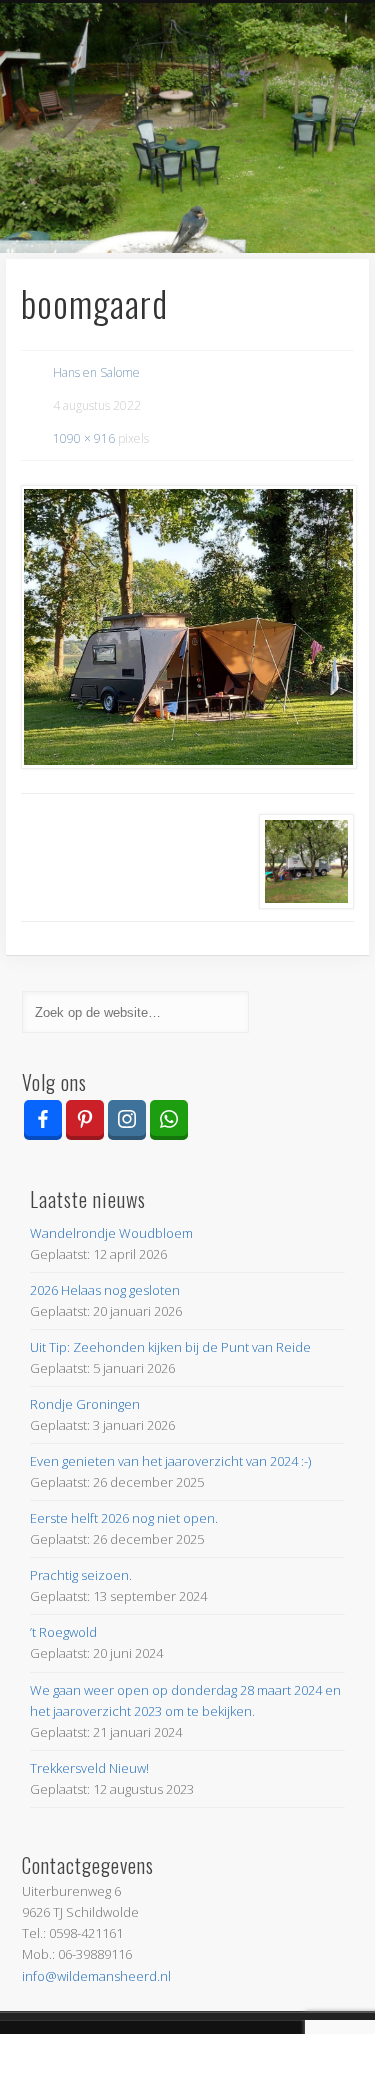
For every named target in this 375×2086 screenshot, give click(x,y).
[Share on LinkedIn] (328, 2060)
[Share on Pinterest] (141, 2060)
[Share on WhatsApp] (235, 2060)
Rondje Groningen (85, 1404)
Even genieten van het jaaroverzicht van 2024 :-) (170, 1461)
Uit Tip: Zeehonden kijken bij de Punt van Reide (170, 1347)
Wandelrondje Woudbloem (111, 1233)
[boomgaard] (188, 627)
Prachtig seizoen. (81, 1575)
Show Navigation (303, 179)
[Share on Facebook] (47, 2060)
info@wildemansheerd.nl (96, 1976)
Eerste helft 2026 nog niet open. (124, 1518)
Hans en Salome (96, 372)
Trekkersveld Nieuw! (89, 1768)
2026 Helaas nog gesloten (105, 1290)
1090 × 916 (84, 438)
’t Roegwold (63, 1632)
